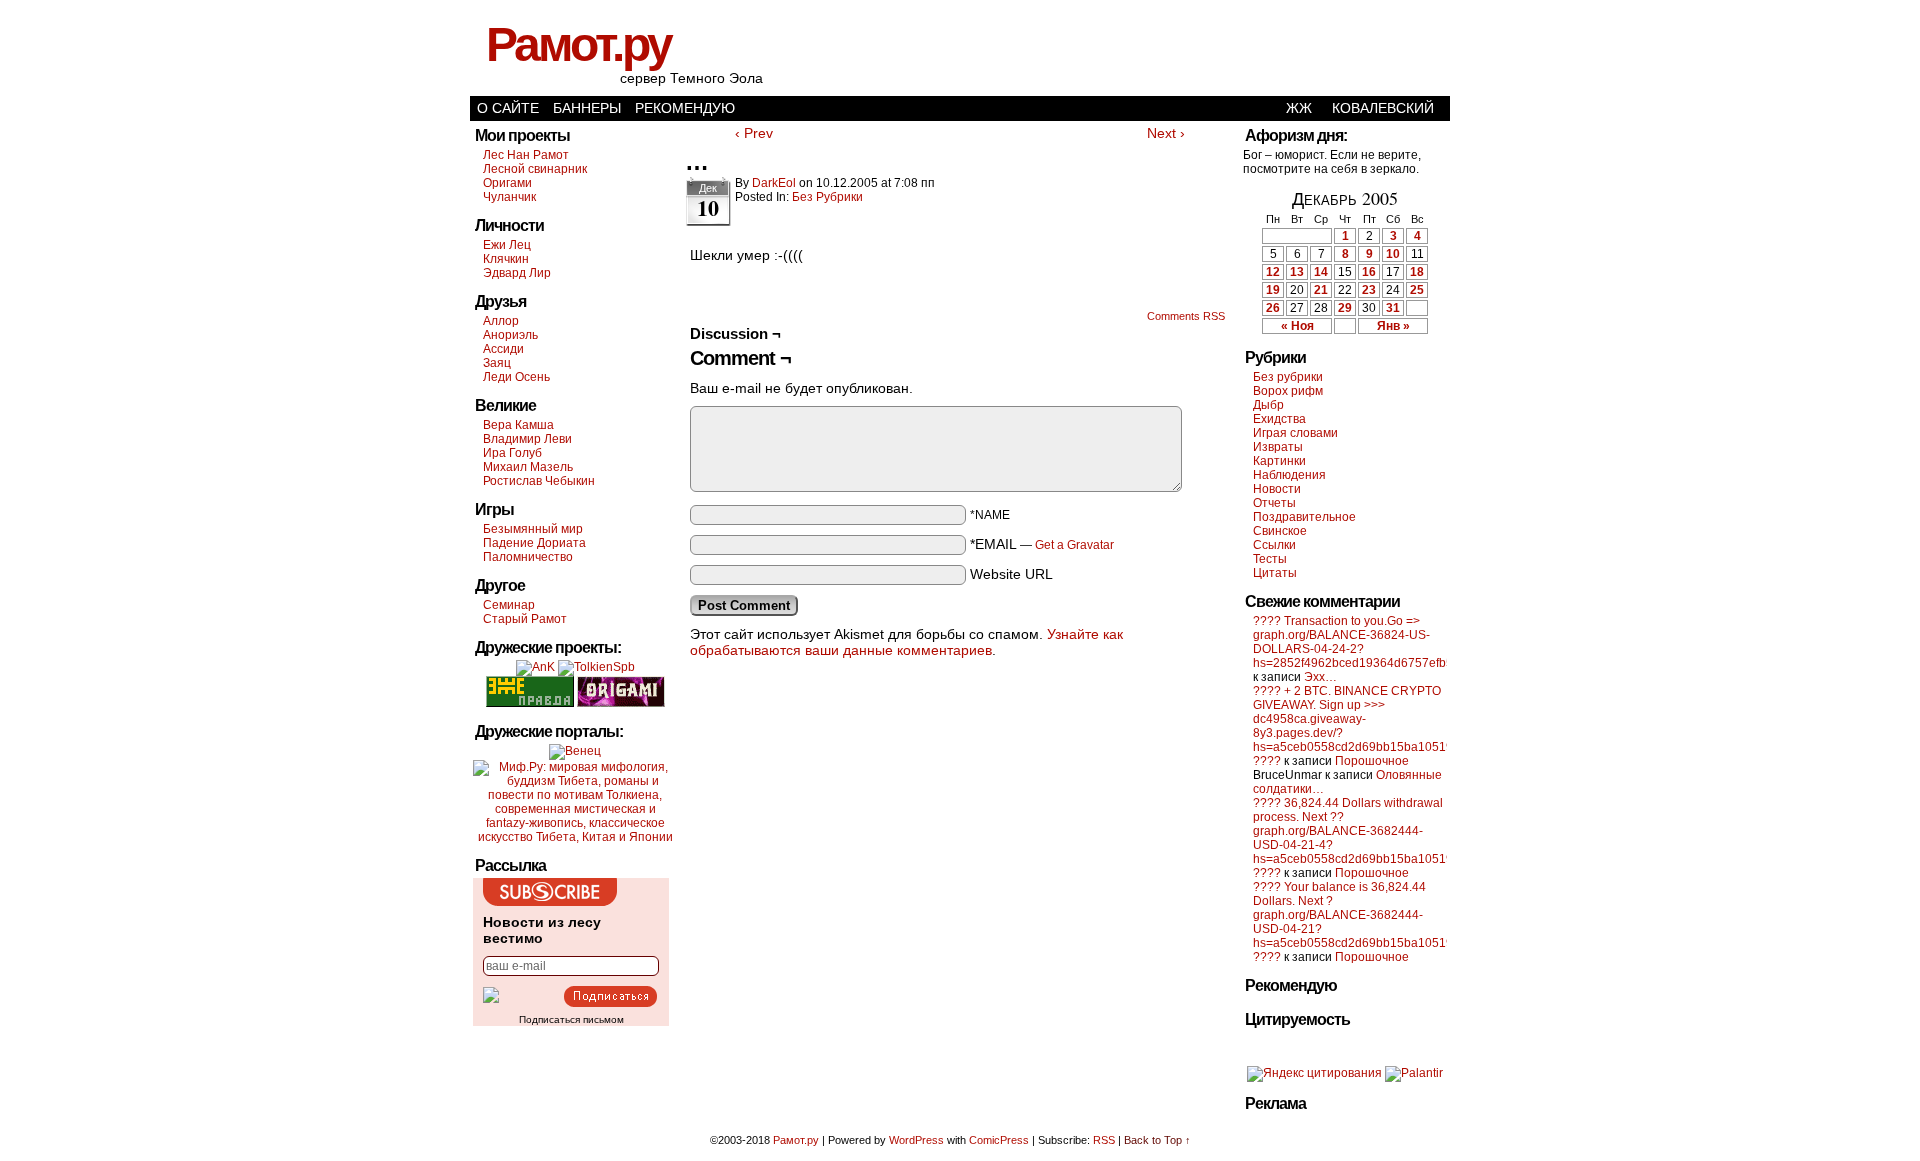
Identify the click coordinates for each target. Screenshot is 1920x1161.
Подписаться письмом (571, 1019)
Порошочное (1372, 761)
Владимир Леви (527, 439)
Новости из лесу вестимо (542, 930)
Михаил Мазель (528, 467)
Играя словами (1295, 433)
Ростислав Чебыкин (539, 481)
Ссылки (1274, 545)
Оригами (507, 183)
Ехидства (1279, 419)
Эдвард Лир (517, 273)
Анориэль (510, 335)
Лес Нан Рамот (526, 155)
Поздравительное (1304, 517)
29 (1345, 308)
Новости (1277, 489)
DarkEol (774, 183)
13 (1297, 272)
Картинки (1279, 461)
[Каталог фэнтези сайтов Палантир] (1414, 1073)
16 (1369, 272)
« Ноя (1297, 326)
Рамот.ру (578, 44)
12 (1273, 272)
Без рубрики (827, 197)
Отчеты (1274, 503)
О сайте (508, 108)
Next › (1166, 133)
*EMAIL (1042, 544)
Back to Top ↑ (1157, 1140)
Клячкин (506, 259)
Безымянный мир (533, 529)
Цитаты (1275, 573)
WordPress (916, 1140)
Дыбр (1268, 405)
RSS (1104, 1140)
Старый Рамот (525, 619)
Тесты (1270, 559)
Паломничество (528, 557)
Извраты (1278, 447)
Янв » (1393, 326)
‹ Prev (754, 133)
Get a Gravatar (1074, 545)
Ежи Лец (507, 245)
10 (1393, 254)
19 (1273, 290)
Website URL (1011, 574)
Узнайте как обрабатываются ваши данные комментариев (906, 642)
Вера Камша (518, 425)
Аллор (501, 321)
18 (1417, 272)
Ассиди (503, 349)
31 (1393, 308)
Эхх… (1320, 677)
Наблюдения (1289, 475)
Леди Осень (516, 377)
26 (1273, 308)
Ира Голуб (512, 453)
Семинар (509, 605)
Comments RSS (1186, 316)
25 (1417, 290)
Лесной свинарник (535, 169)
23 (1369, 290)
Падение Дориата (534, 543)
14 (1321, 272)
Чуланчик (509, 197)
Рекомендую (685, 108)
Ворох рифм (1288, 391)
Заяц (497, 363)
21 (1321, 290)
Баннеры (587, 108)
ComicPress (999, 1140)
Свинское (1280, 531)
